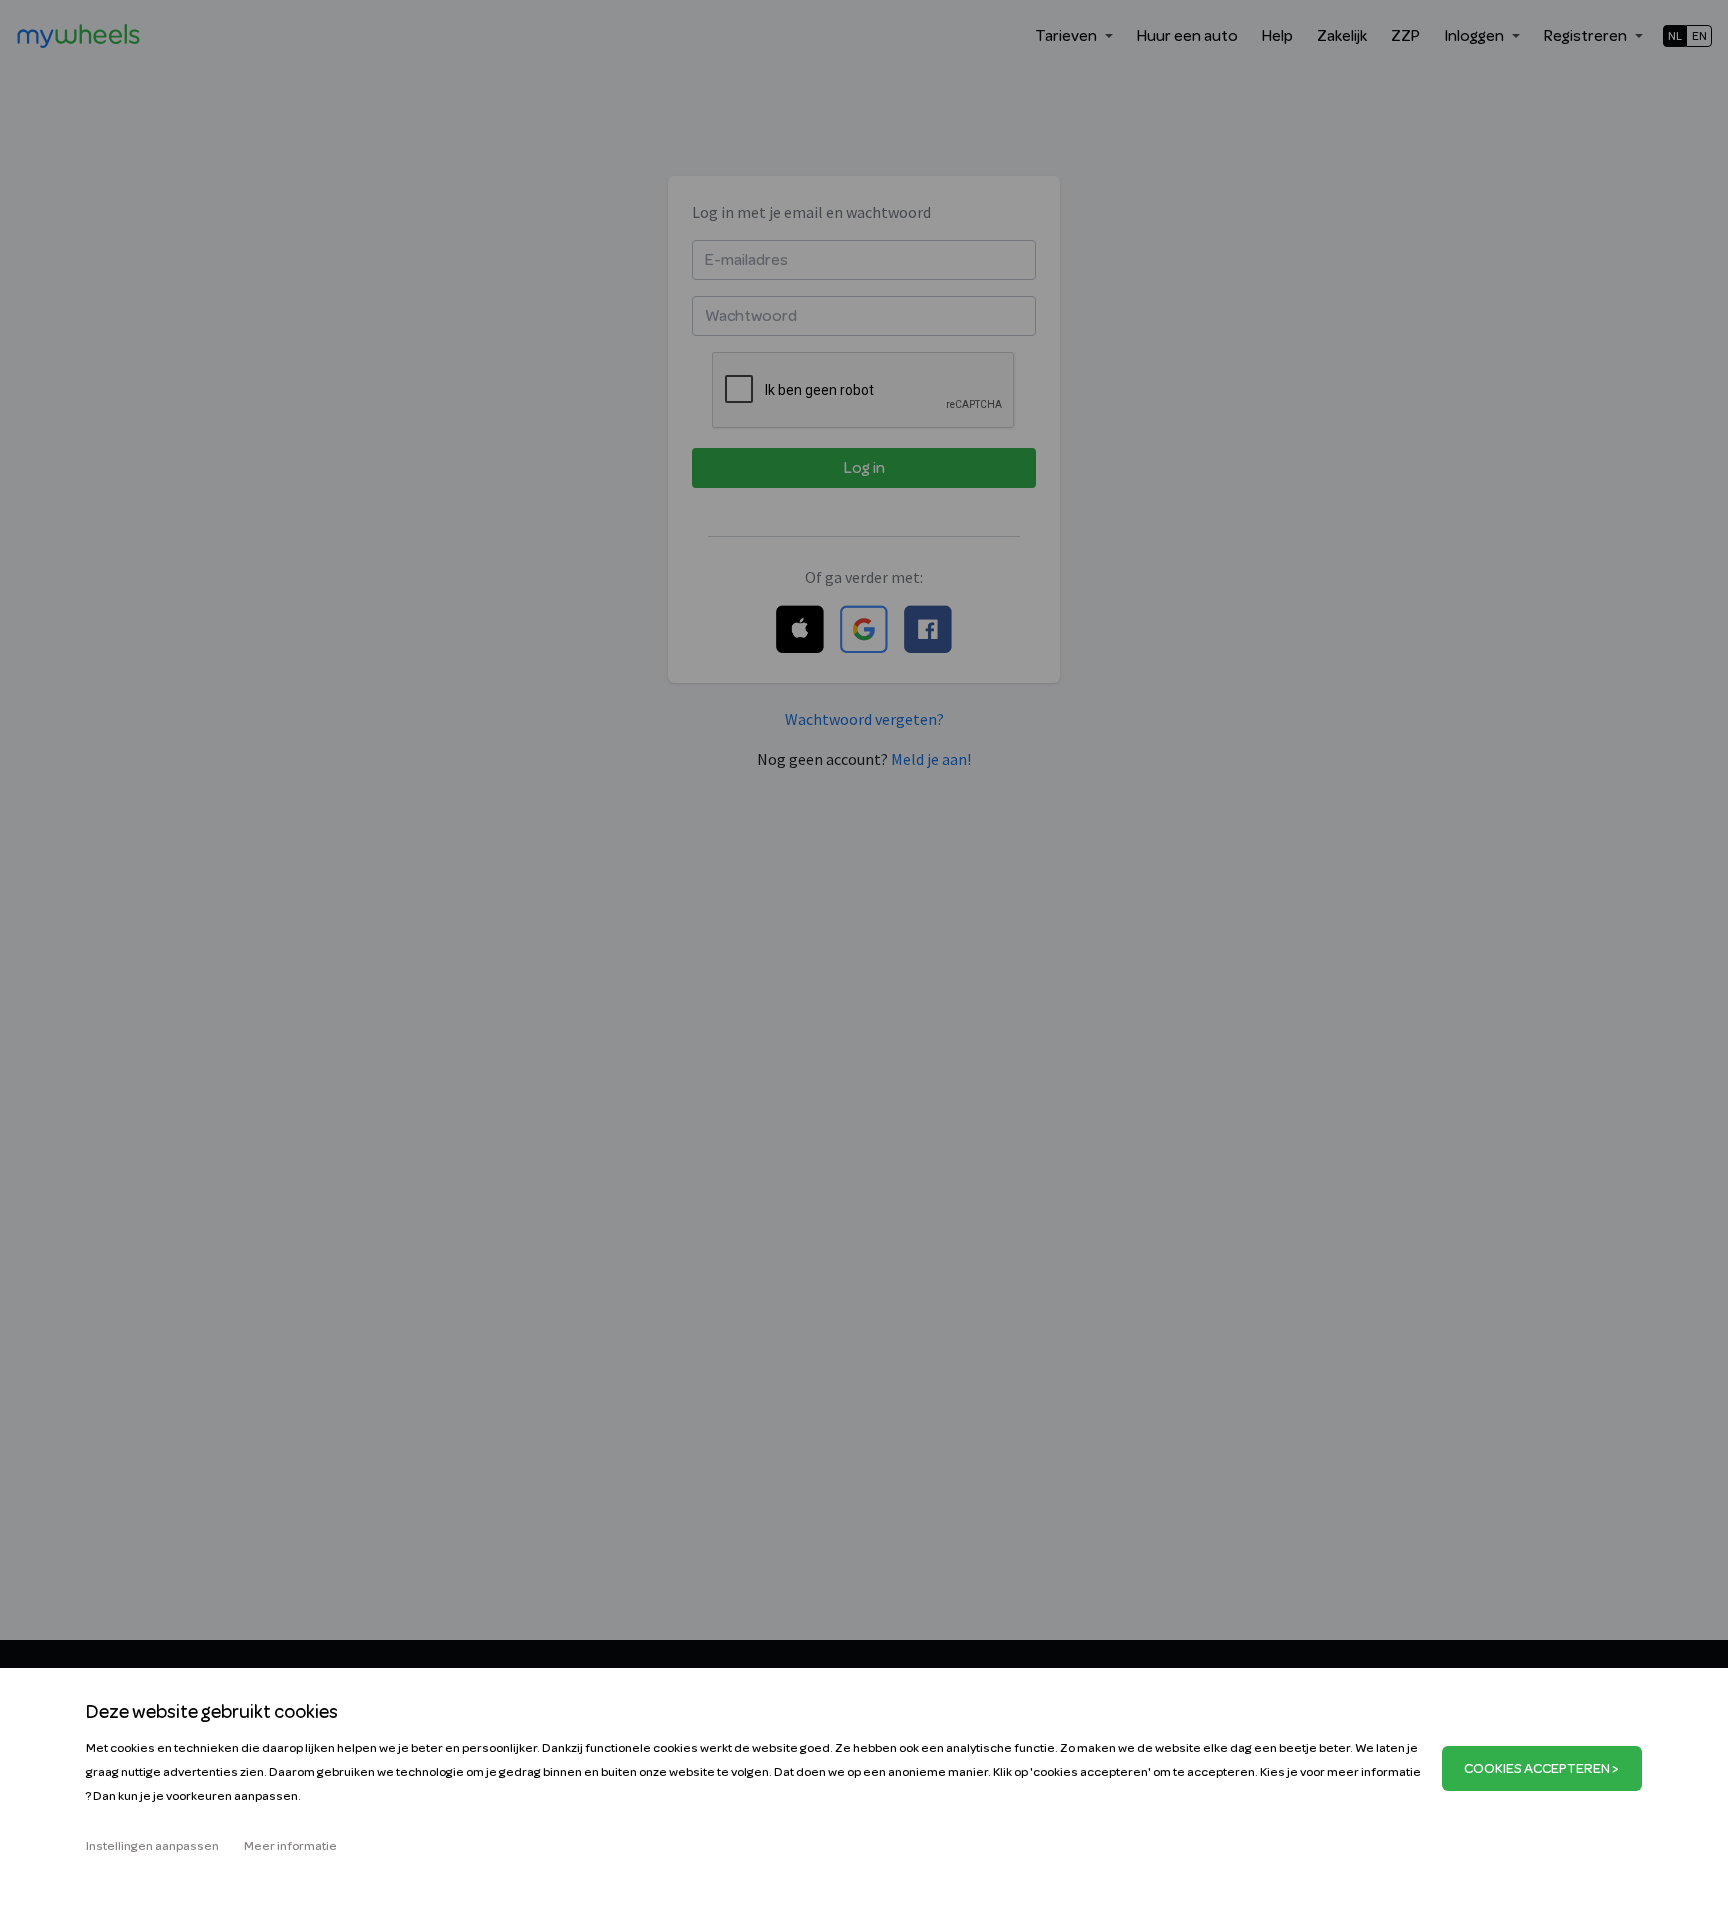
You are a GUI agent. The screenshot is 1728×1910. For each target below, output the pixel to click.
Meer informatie (290, 1846)
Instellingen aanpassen (152, 1846)
